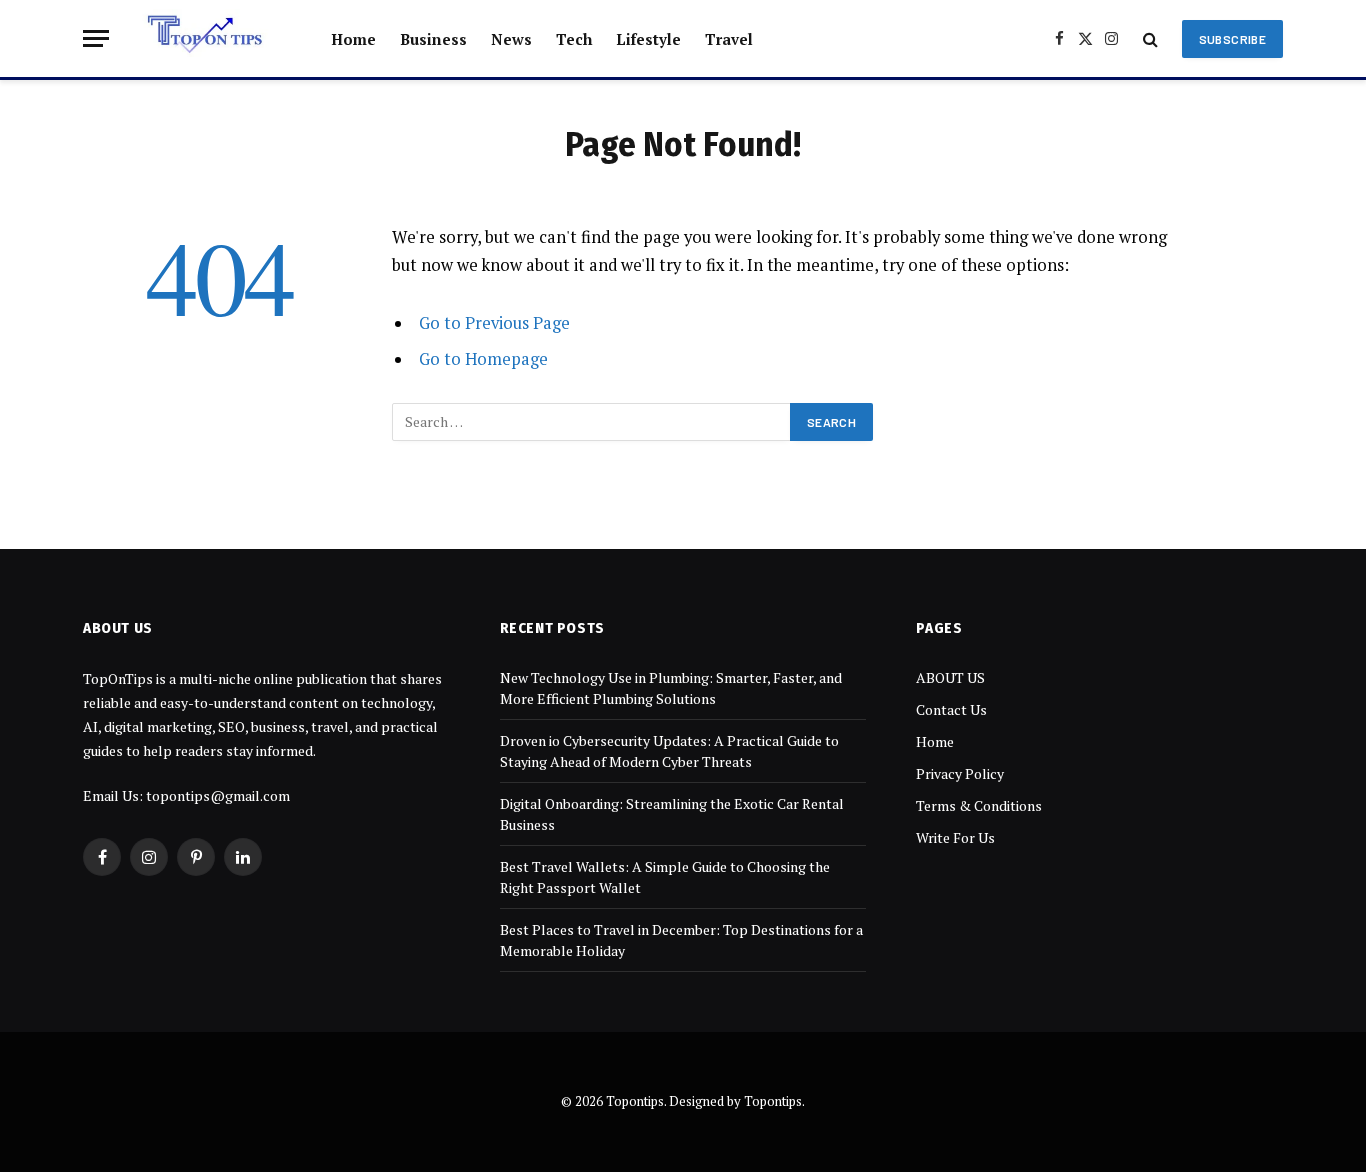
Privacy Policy (960, 773)
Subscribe (1232, 39)
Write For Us (955, 837)
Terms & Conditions (979, 805)
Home (353, 39)
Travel (729, 39)
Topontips (773, 1101)
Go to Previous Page (494, 323)
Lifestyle (648, 39)
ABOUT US (950, 677)
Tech (574, 39)
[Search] (1150, 38)
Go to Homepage (483, 359)
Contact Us (951, 709)
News (511, 39)
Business (433, 39)
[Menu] (96, 38)
